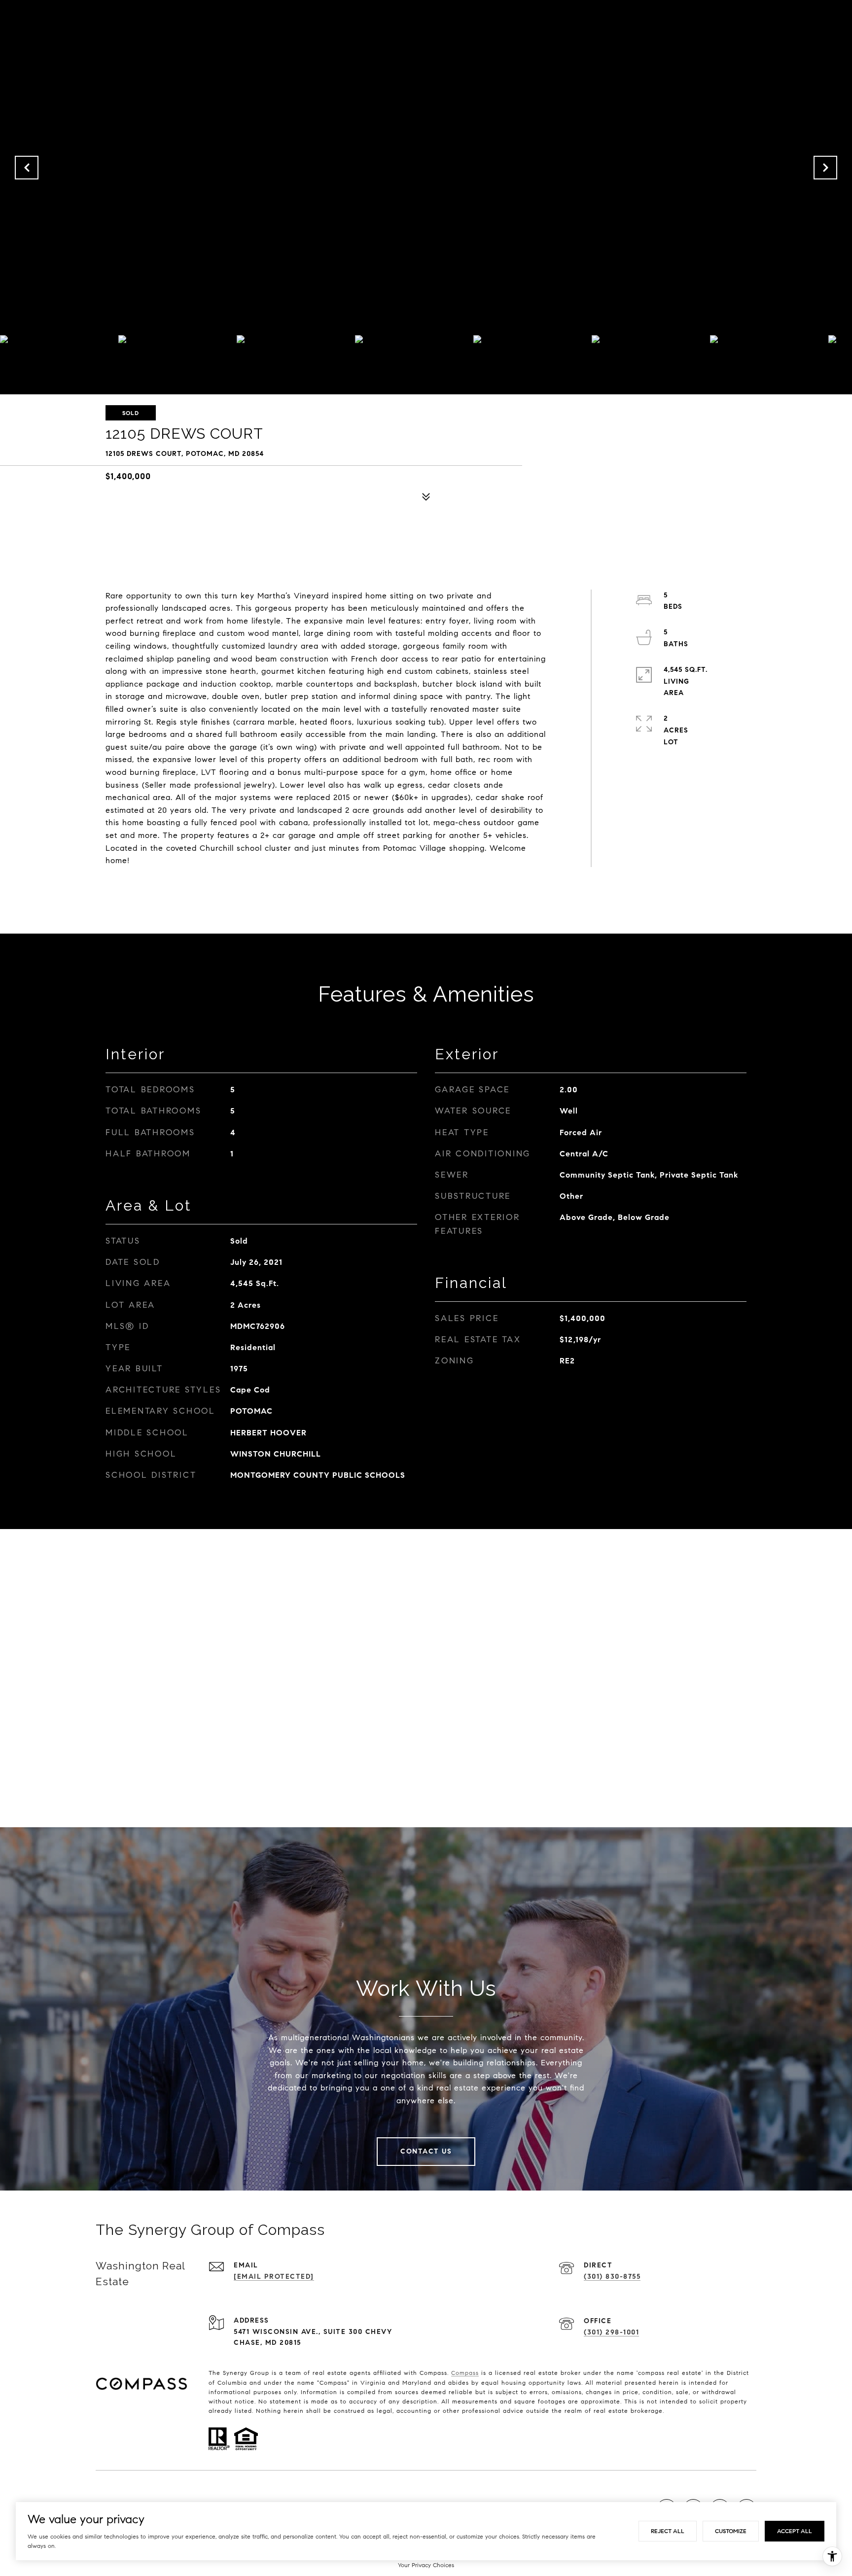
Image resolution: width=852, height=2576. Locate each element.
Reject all (668, 2531)
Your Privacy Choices (426, 2565)
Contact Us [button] (426, 2151)
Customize (731, 2531)
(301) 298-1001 (611, 2332)
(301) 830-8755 (612, 2277)
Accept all (795, 2531)
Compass (465, 2373)
